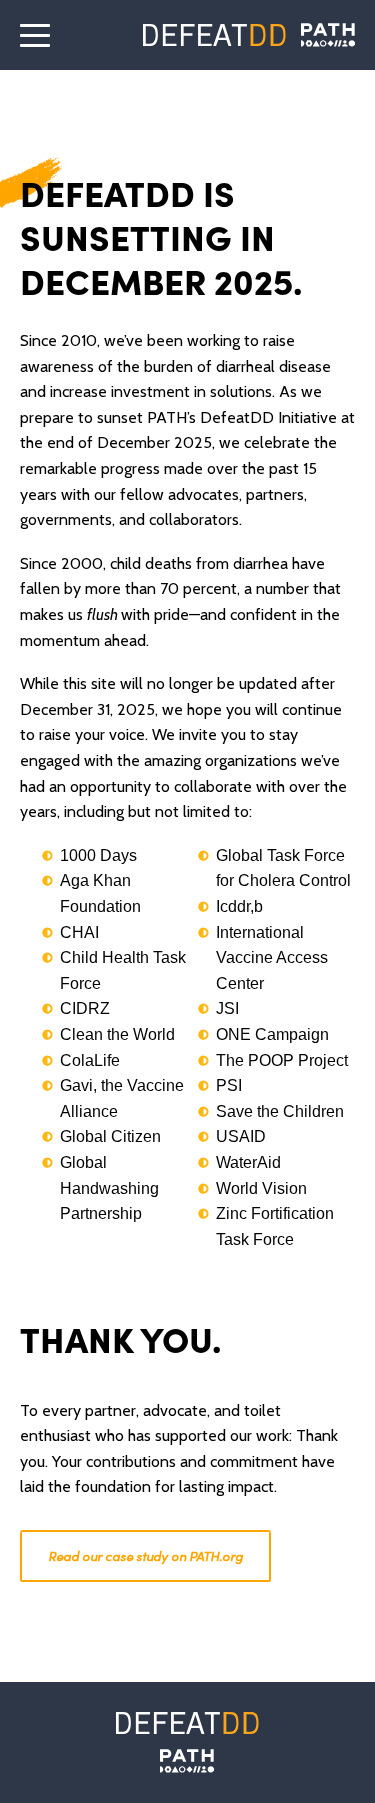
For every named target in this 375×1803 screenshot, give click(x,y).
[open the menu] (35, 35)
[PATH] (187, 1761)
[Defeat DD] (214, 35)
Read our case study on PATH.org (145, 1555)
